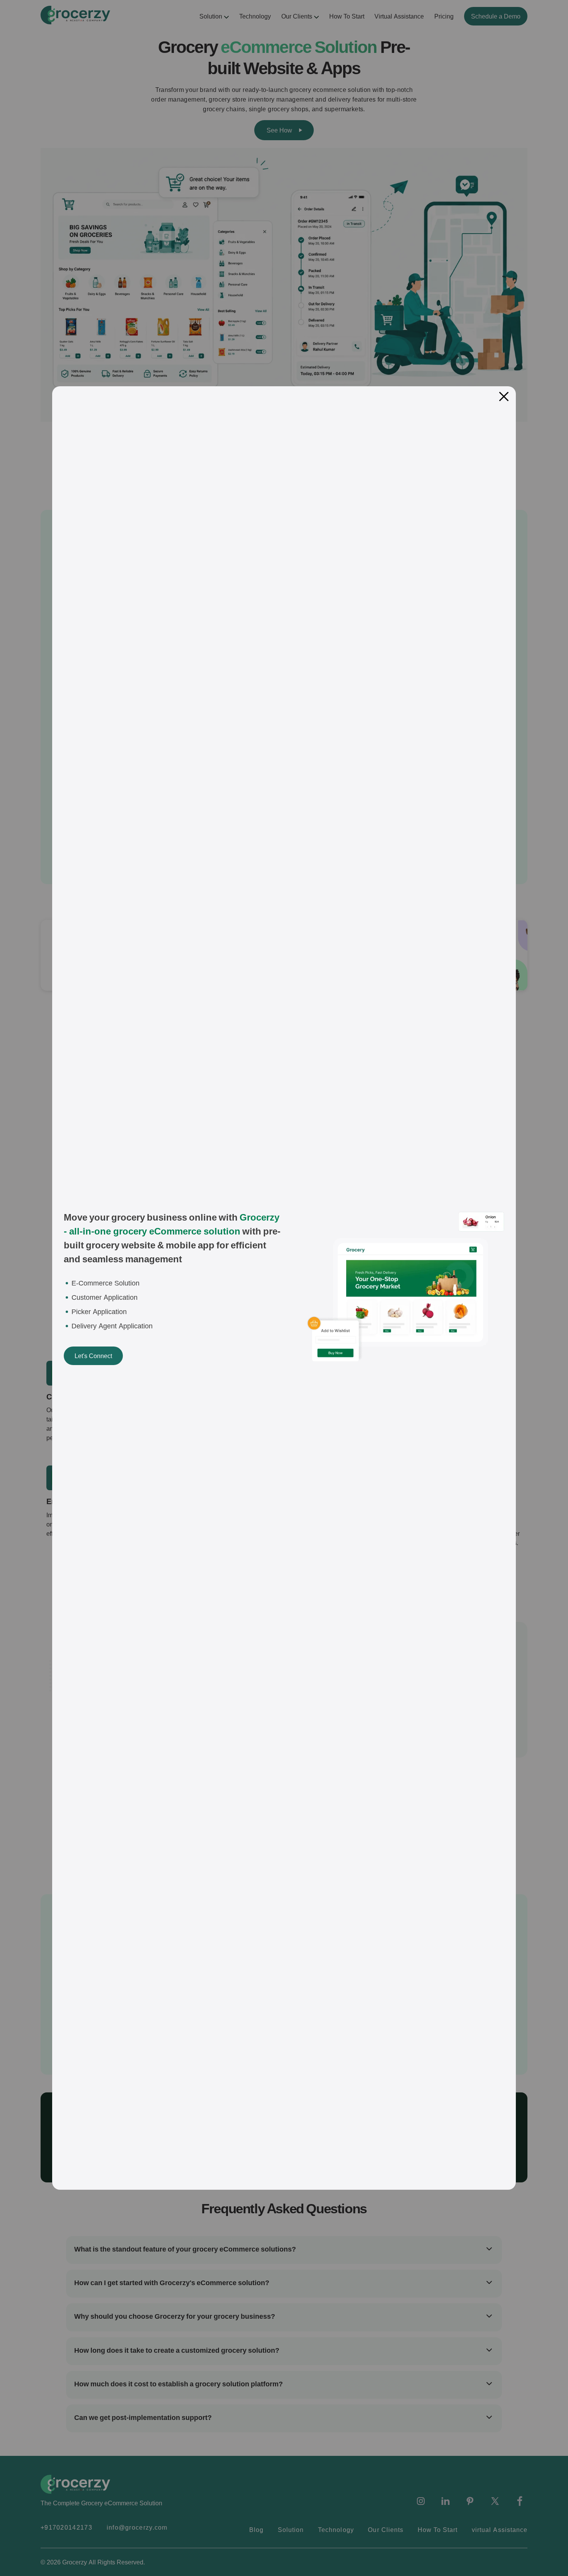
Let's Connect (93, 1356)
